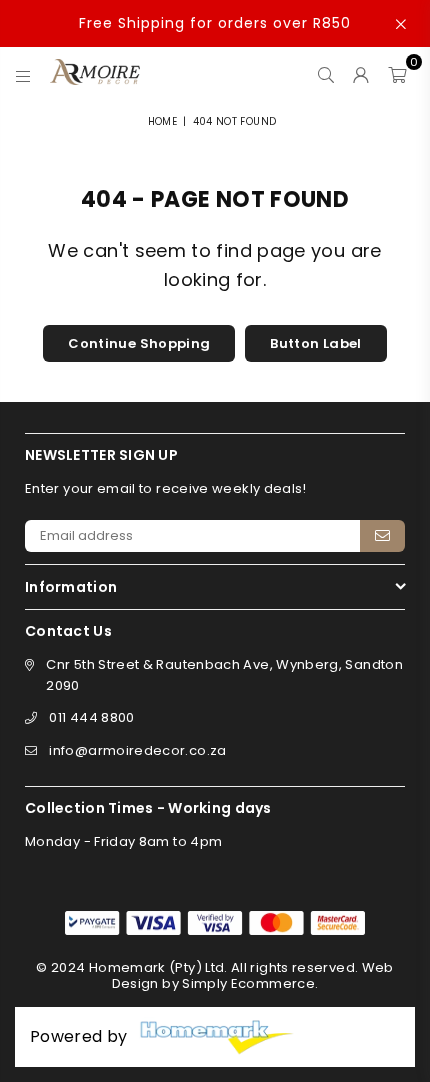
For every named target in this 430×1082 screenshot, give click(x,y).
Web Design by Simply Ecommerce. (253, 975)
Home (162, 121)
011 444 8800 (91, 717)
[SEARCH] (326, 72)
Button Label (315, 343)
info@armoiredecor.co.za (137, 750)
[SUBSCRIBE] (382, 536)
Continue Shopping (139, 343)
